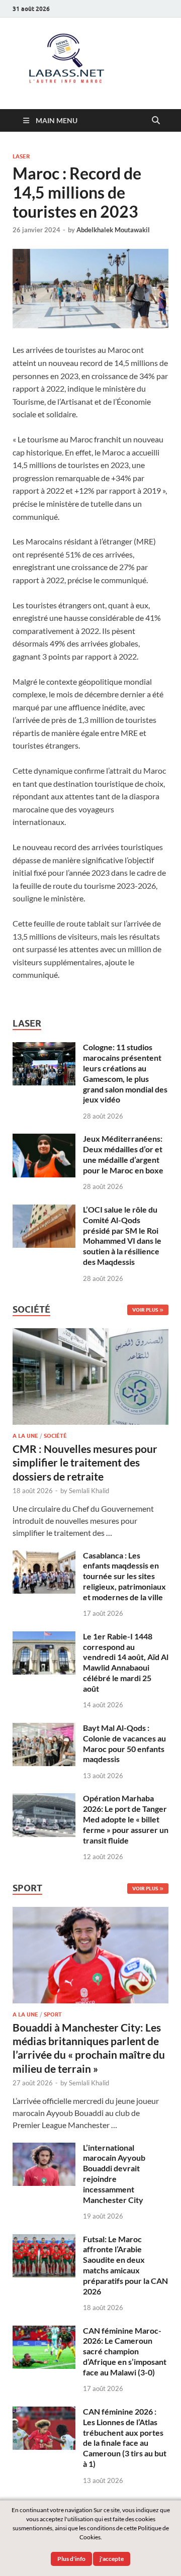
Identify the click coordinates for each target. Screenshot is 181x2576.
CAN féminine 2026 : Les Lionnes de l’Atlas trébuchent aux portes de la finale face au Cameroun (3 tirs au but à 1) (125, 2437)
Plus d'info (71, 2559)
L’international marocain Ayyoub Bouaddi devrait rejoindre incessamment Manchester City (114, 2174)
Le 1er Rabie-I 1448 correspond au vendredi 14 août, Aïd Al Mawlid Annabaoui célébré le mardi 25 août (126, 1662)
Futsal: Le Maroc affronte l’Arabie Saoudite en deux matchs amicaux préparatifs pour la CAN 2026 (125, 2265)
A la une (25, 1436)
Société (55, 1436)
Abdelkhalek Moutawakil (113, 230)
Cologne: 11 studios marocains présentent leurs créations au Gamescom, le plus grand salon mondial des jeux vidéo (125, 1073)
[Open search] (156, 121)
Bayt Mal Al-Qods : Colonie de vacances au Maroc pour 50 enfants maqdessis (124, 1743)
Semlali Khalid (89, 1491)
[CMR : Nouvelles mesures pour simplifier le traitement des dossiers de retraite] (90, 1334)
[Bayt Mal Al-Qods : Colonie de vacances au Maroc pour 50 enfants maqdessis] (44, 1729)
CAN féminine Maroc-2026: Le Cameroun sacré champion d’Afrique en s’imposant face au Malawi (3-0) (125, 2351)
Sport (53, 2014)
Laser (21, 156)
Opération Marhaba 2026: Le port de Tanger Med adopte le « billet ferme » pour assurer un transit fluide (126, 1819)
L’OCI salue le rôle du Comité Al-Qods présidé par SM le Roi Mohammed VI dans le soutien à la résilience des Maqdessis (122, 1235)
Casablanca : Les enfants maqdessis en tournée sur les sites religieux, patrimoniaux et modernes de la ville (124, 1576)
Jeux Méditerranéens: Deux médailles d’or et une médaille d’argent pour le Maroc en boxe (123, 1154)
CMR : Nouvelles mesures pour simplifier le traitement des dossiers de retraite (85, 1462)
